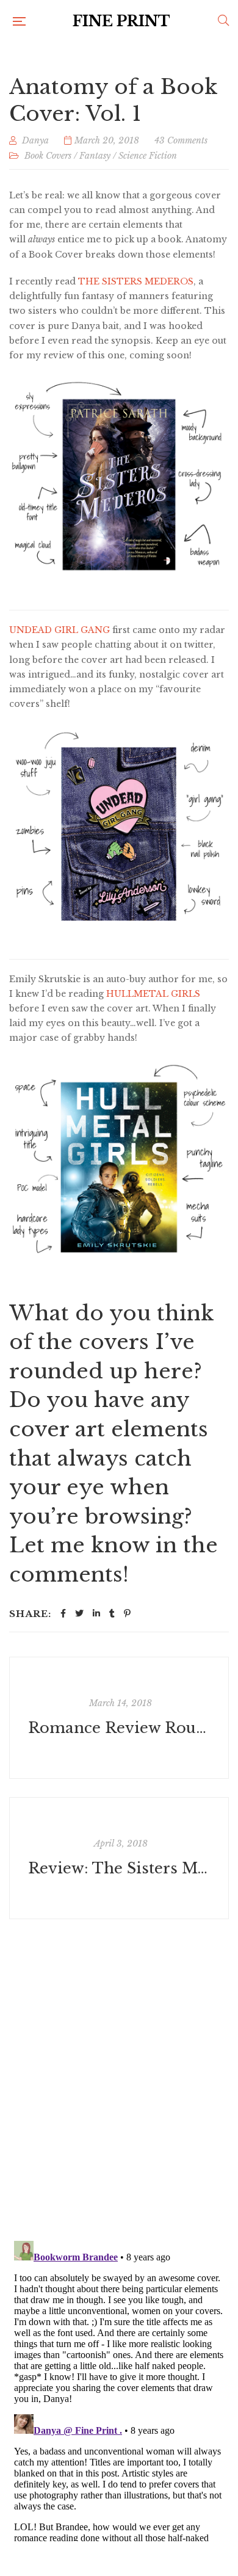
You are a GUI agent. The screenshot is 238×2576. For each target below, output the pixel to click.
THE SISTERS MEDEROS (136, 281)
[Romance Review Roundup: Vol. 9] (119, 1718)
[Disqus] (119, 2072)
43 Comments (181, 140)
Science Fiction (148, 156)
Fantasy (95, 156)
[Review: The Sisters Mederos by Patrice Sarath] (119, 1858)
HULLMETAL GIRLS (153, 994)
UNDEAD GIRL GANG (60, 630)
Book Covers (48, 156)
